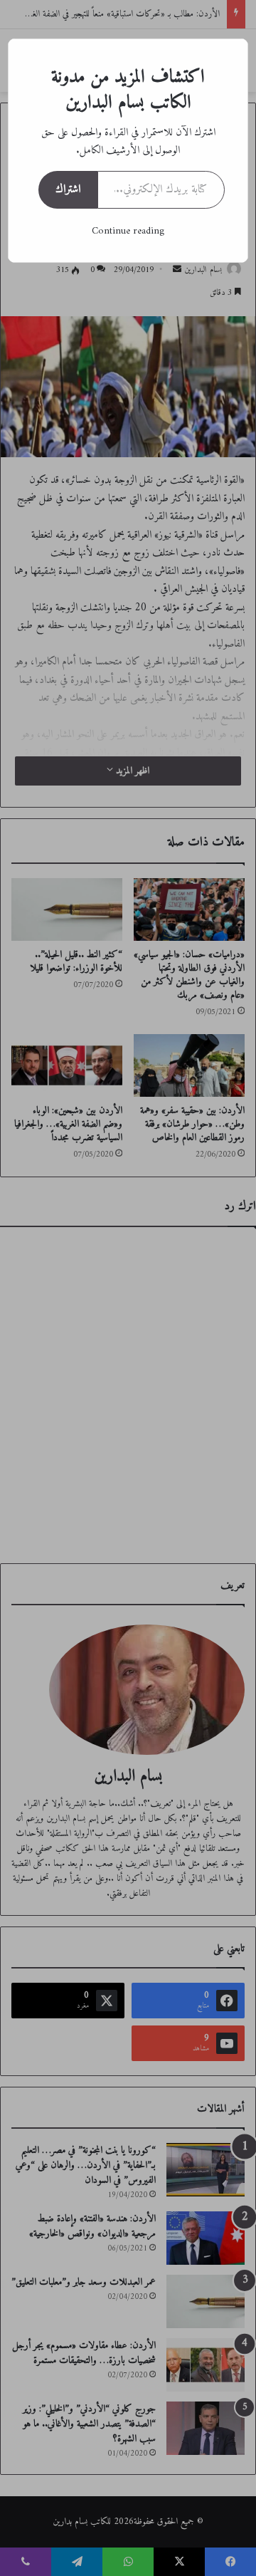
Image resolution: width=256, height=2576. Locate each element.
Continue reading (128, 231)
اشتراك (68, 189)
